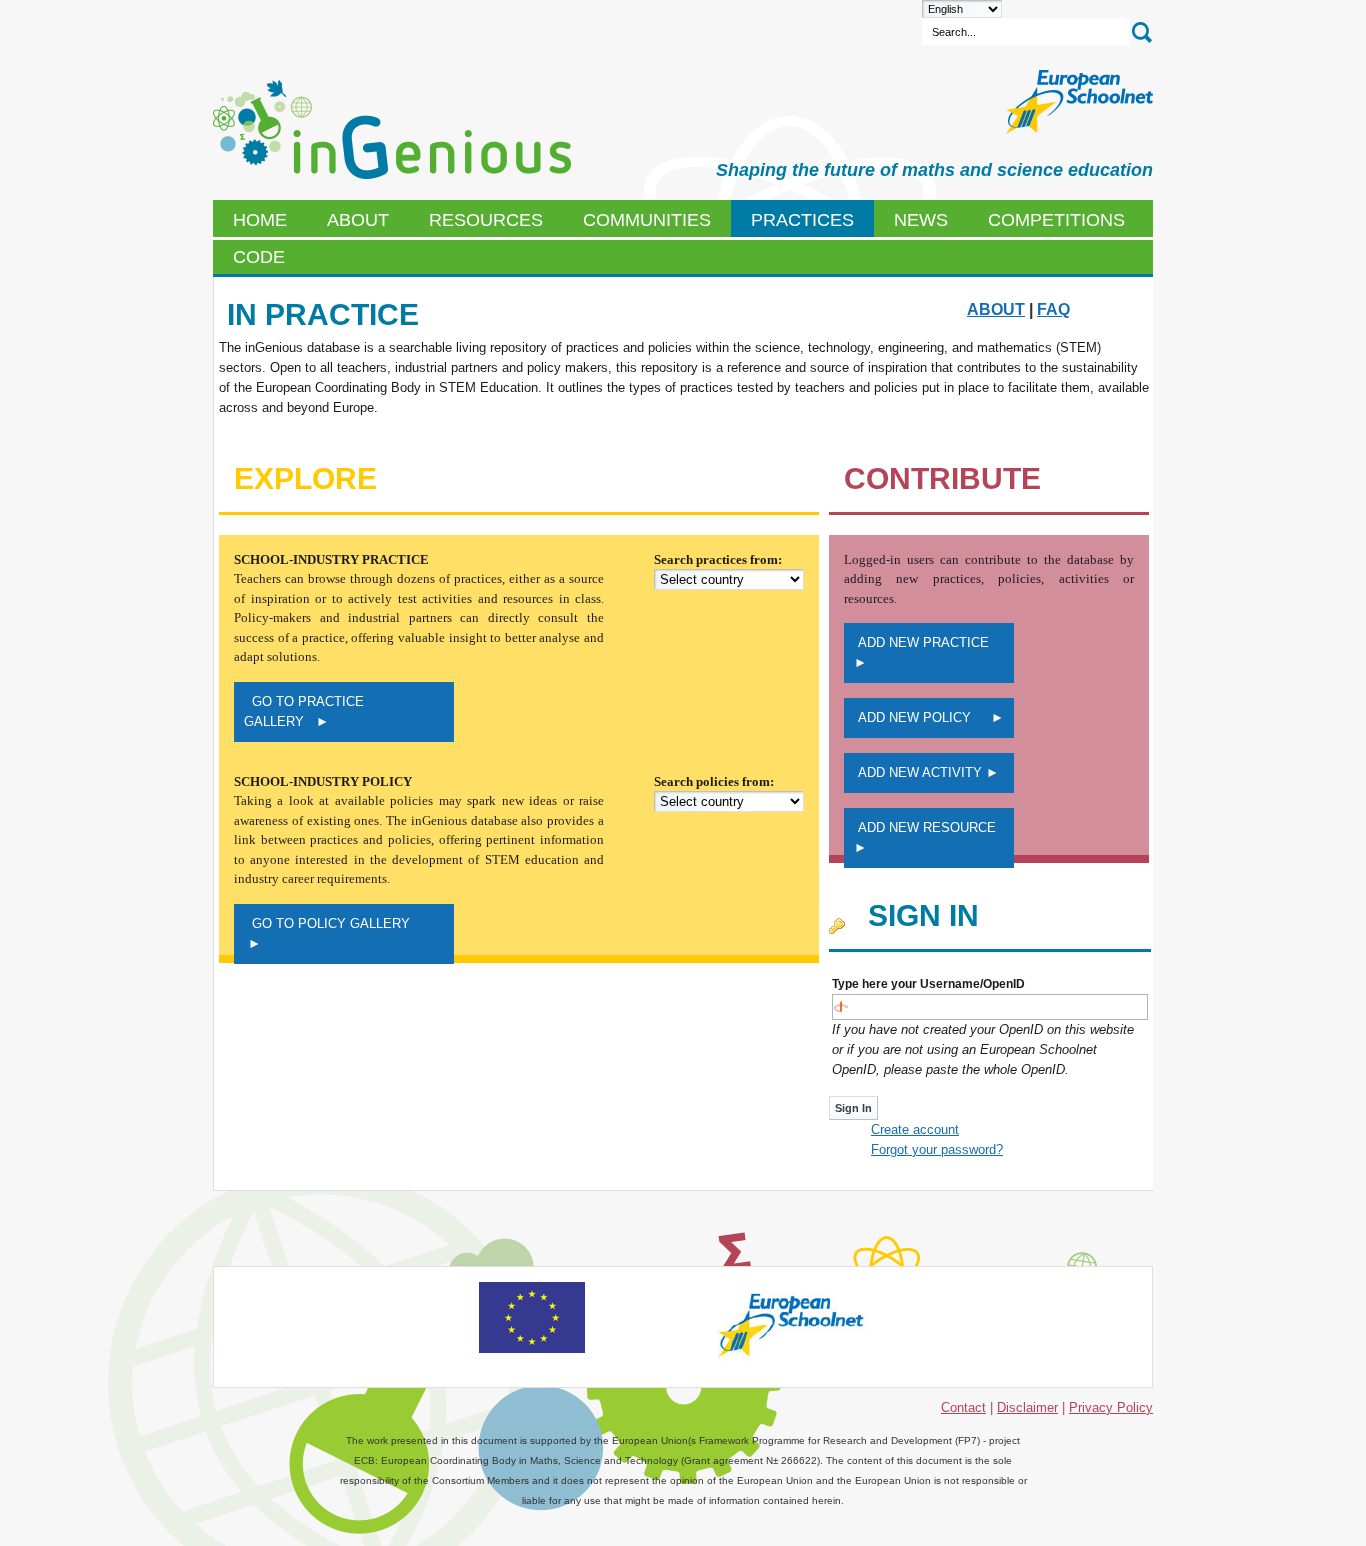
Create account (915, 1129)
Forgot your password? (937, 1149)
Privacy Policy (1111, 1407)
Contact (963, 1407)
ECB (392, 130)
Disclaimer (1027, 1407)
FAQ (1053, 309)
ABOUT (996, 309)
